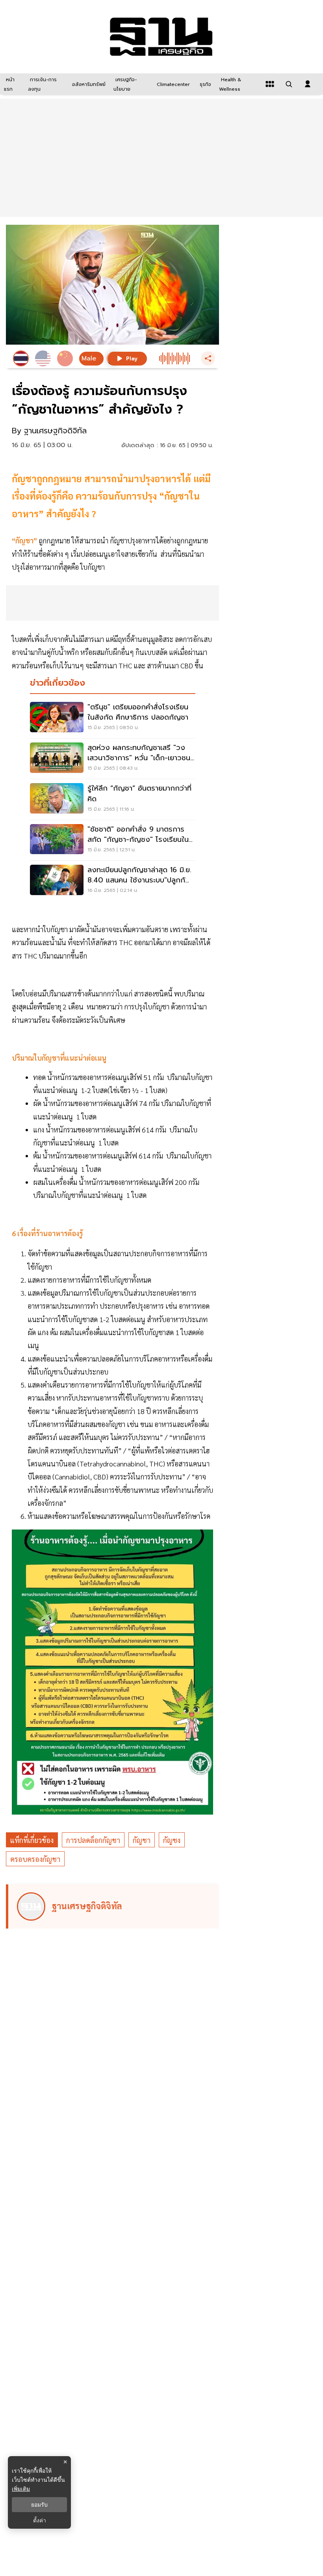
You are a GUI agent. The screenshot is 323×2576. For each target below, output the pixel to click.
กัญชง (172, 1840)
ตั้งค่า (40, 2520)
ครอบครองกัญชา (35, 1859)
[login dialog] (308, 84)
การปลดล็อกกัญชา (93, 1840)
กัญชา (142, 1840)
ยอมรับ (39, 2505)
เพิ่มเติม (21, 2489)
